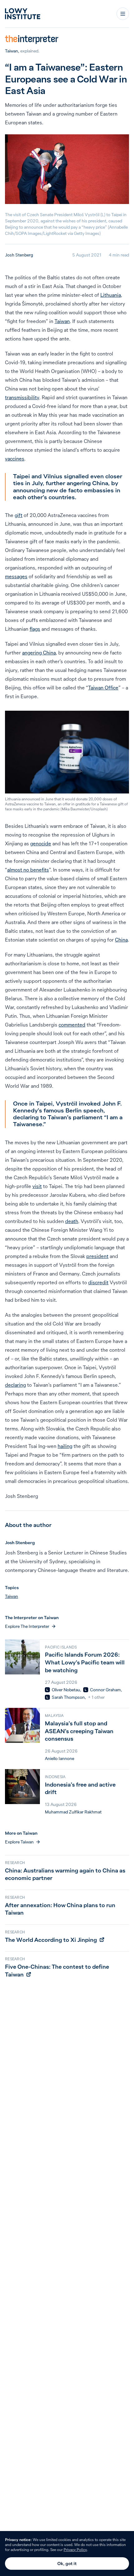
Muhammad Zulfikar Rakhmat (73, 1812)
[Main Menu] (123, 14)
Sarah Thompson (68, 1697)
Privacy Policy (75, 2550)
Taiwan (12, 51)
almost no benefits (28, 870)
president (97, 1256)
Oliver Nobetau (66, 1690)
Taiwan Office (103, 688)
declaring (15, 1385)
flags (35, 629)
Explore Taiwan (19, 1842)
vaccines (15, 459)
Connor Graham (105, 1690)
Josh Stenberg (19, 255)
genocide (41, 843)
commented (72, 1025)
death (72, 1221)
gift (19, 515)
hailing (65, 1446)
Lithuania (111, 295)
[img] (47, 1690)
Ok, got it (67, 2564)
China (121, 940)
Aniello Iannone (60, 1758)
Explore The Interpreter (27, 1626)
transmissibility (22, 397)
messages (16, 576)
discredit (98, 1282)
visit (37, 1186)
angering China (39, 653)
